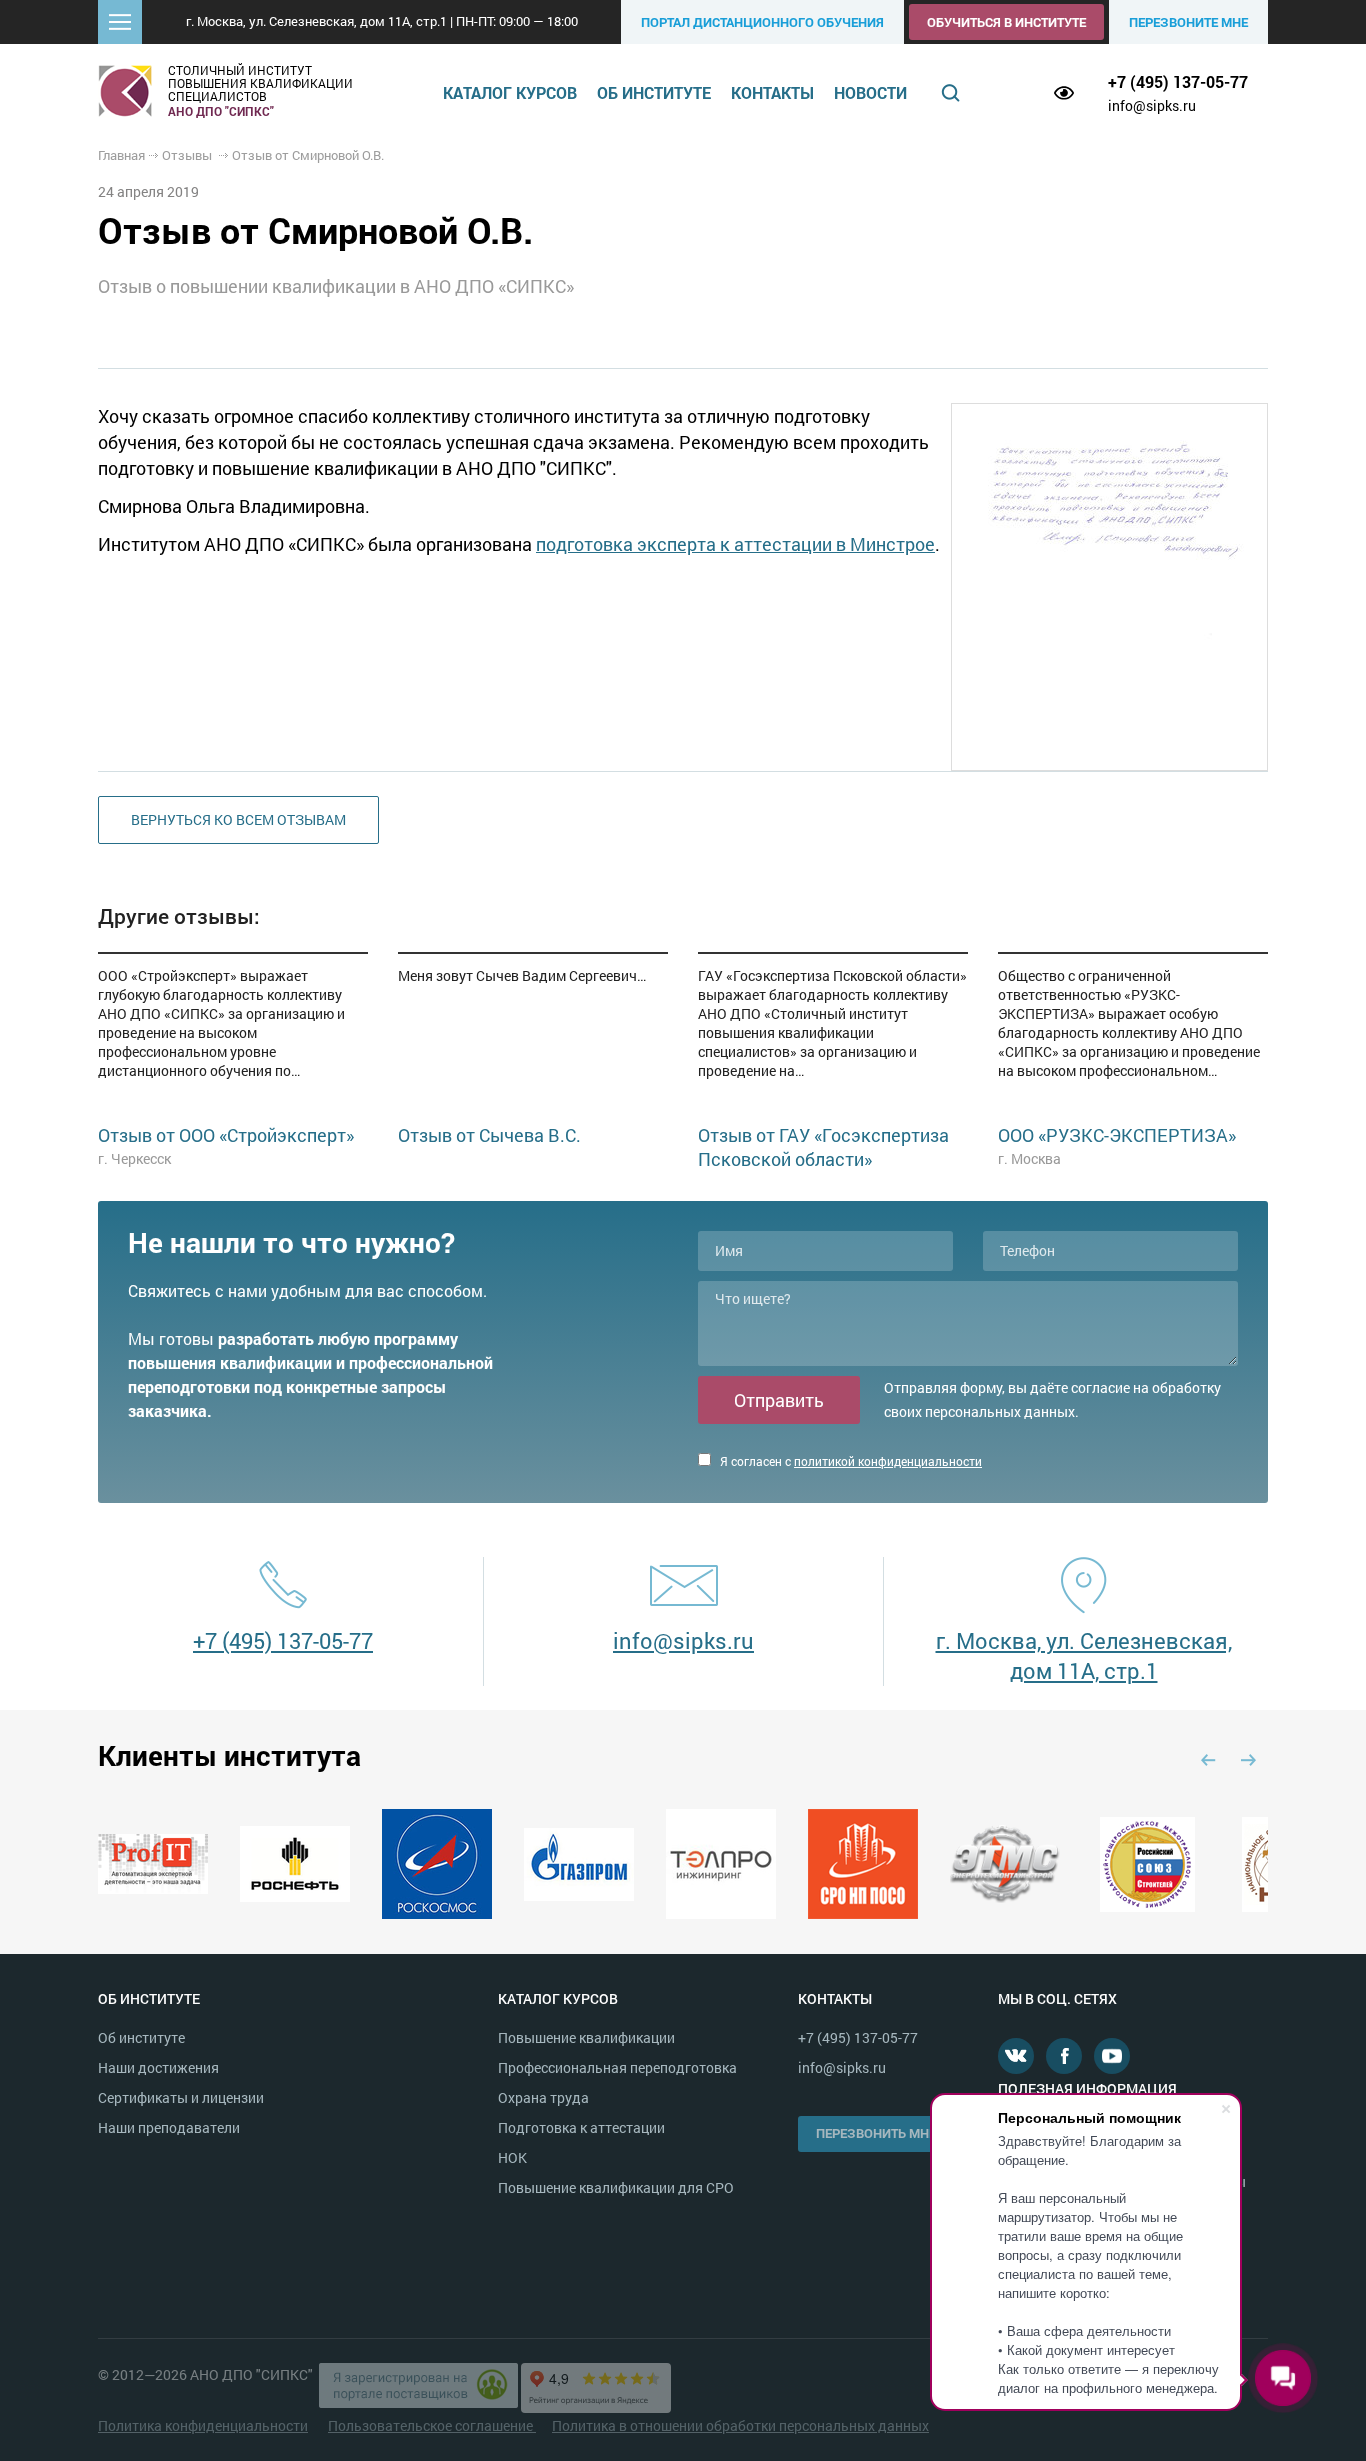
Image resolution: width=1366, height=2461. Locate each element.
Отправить (779, 1400)
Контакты (772, 92)
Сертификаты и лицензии (181, 2097)
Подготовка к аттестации (581, 2127)
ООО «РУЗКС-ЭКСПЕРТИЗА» (1117, 1135)
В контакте (1016, 2056)
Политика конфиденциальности (203, 2425)
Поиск (951, 93)
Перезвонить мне (876, 2133)
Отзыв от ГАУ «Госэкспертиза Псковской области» (823, 1147)
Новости (870, 92)
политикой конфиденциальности (888, 1461)
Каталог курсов (510, 92)
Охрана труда (543, 2097)
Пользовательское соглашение (432, 2425)
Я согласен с (849, 1461)
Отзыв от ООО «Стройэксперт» (226, 1135)
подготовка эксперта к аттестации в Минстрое (735, 544)
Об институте (654, 92)
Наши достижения (158, 2067)
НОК (512, 2157)
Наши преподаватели (169, 2127)
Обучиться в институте (1006, 22)
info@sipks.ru (1152, 105)
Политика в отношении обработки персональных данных (740, 2425)
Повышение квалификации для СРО (616, 2187)
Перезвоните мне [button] (1188, 22)
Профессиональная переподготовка (617, 2067)
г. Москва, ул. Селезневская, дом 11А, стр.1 (1084, 1655)
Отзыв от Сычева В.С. (489, 1135)
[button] (120, 22)
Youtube (1112, 2056)
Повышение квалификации (586, 2037)
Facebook (1064, 2056)
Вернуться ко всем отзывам (238, 819)
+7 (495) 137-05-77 (1178, 81)
